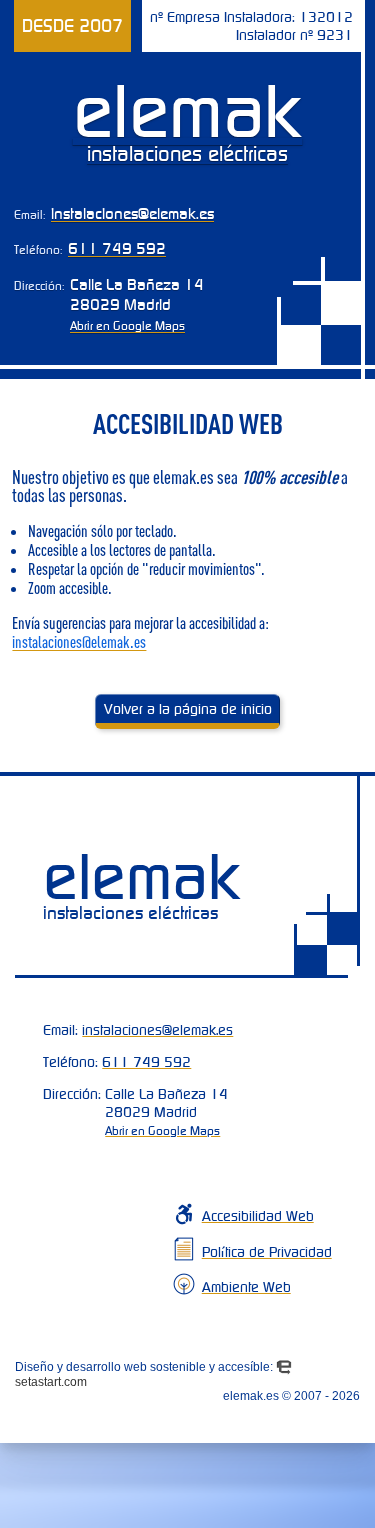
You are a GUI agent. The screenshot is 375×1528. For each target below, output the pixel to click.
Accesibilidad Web (258, 1216)
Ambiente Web (246, 1287)
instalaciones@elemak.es (132, 213)
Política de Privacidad (267, 1252)
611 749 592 (117, 248)
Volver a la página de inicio (188, 709)
